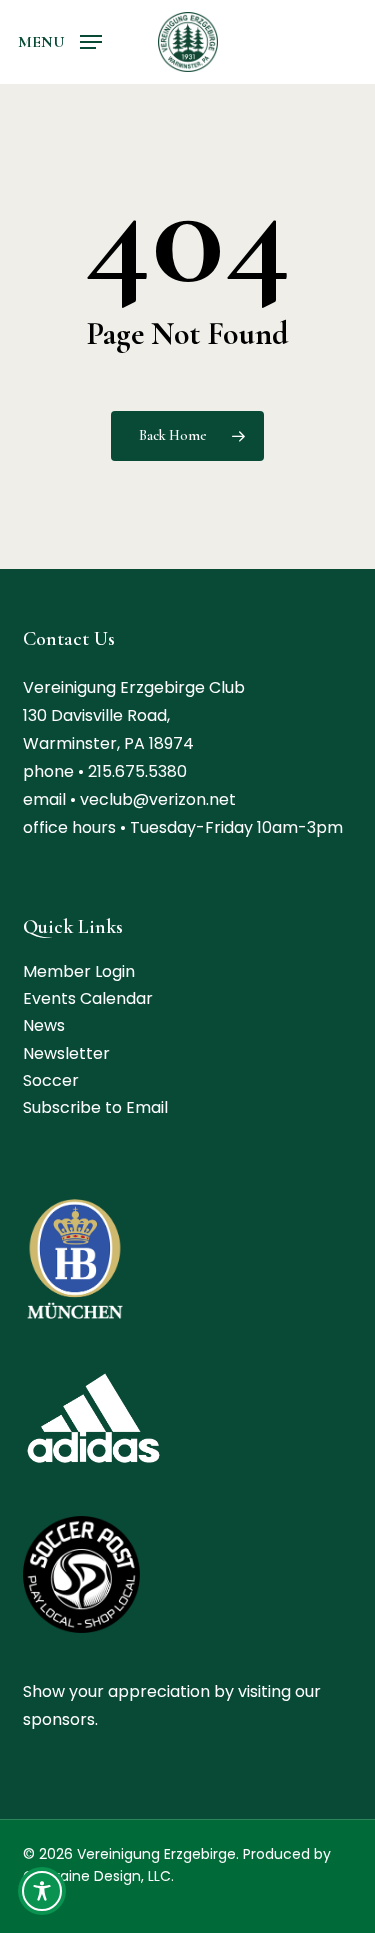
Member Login (79, 971)
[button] (60, 40)
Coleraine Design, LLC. (98, 1876)
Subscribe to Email (95, 1107)
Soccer (51, 1080)
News (44, 1025)
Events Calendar (88, 998)
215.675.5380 (137, 771)
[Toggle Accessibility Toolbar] (42, 1891)
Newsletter (66, 1053)
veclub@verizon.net (158, 799)
